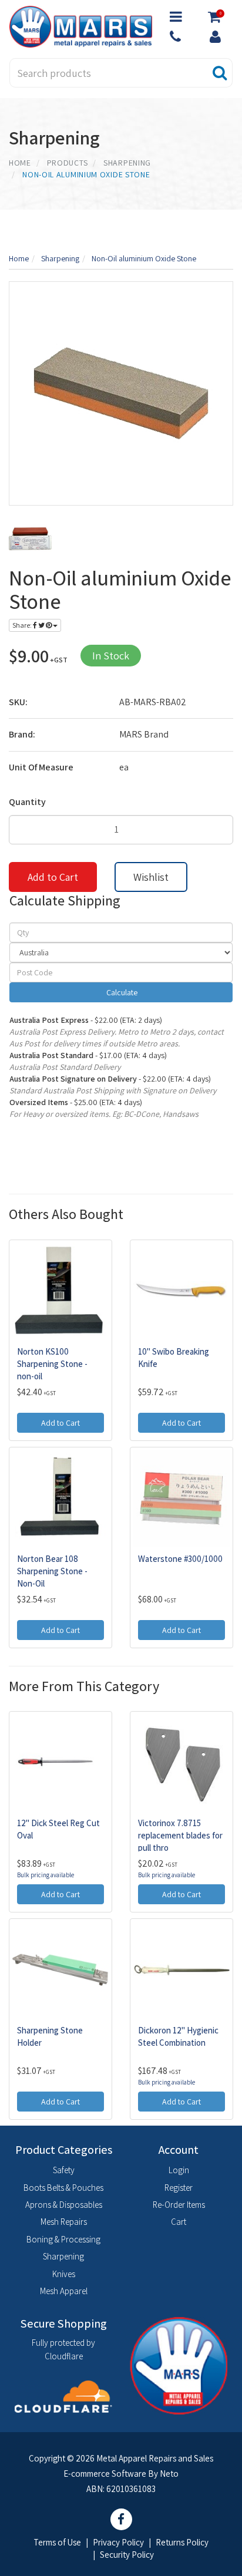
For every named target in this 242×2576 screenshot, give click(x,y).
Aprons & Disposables (64, 2205)
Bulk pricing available (46, 1875)
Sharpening (63, 2256)
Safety (64, 2170)
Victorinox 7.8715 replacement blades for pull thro (180, 1835)
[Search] (220, 73)
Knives (64, 2274)
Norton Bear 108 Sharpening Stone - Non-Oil (52, 1571)
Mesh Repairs (64, 2222)
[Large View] (30, 539)
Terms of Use (57, 2542)
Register (179, 2188)
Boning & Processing (63, 2239)
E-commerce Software (105, 2474)
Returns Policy (182, 2542)
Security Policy (127, 2555)
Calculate (121, 992)
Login (179, 2170)
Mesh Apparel (64, 2291)
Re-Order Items (179, 2205)
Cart (179, 2222)
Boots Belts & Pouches (63, 2188)
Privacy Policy (118, 2542)
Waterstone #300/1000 (180, 1559)
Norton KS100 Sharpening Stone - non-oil (52, 1364)
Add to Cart (53, 877)
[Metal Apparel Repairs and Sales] (81, 26)
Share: (23, 625)
